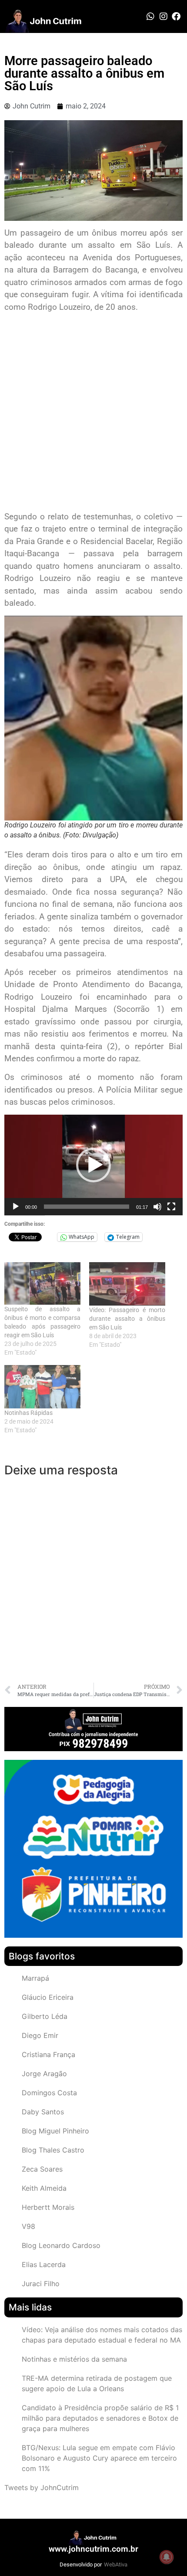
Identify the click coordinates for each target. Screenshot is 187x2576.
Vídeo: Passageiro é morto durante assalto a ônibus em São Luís (127, 1319)
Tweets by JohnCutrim (42, 2487)
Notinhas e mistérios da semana (74, 2359)
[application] (93, 1165)
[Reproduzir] (16, 1207)
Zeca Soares (42, 2169)
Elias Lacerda (44, 2264)
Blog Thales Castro (53, 2150)
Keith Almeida (44, 2188)
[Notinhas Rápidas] (42, 1387)
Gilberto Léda (45, 2016)
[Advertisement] (93, 413)
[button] (93, 1165)
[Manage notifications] (167, 2557)
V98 (28, 2226)
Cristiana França (48, 2054)
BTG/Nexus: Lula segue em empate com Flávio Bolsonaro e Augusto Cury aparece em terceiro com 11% (99, 2458)
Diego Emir (40, 2035)
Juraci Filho (41, 2284)
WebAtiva (116, 2565)
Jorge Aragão (44, 2074)
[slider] (87, 1207)
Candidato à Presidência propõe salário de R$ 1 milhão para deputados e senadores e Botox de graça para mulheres (100, 2418)
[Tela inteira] (171, 1207)
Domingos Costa (49, 2093)
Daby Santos (43, 2112)
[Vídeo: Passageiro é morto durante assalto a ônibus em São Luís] (127, 1284)
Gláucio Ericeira (48, 1997)
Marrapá (35, 1978)
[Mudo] (157, 1207)
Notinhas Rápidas (28, 1413)
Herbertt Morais (48, 2207)
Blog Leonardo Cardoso (61, 2245)
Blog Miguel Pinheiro (55, 2131)
